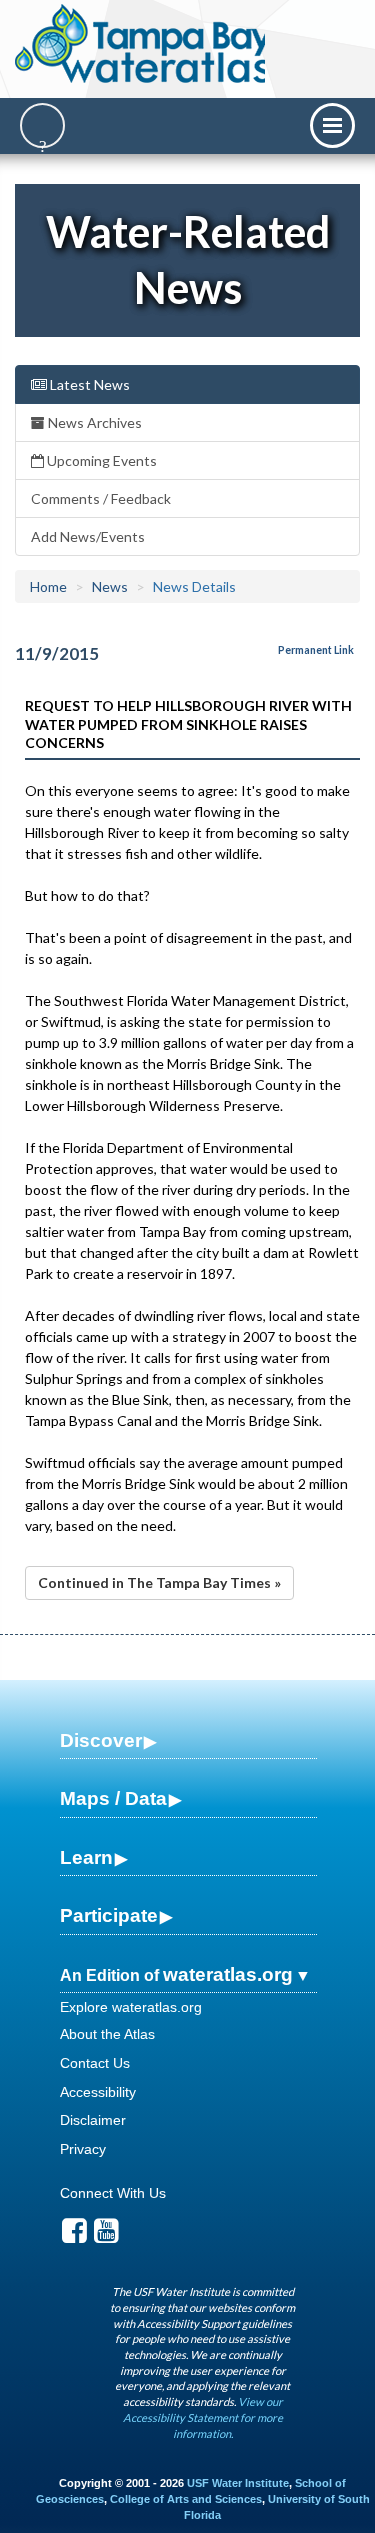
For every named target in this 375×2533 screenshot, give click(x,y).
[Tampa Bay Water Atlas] (143, 45)
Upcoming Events (100, 460)
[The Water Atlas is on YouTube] (106, 2236)
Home (48, 586)
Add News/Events (88, 536)
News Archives (93, 422)
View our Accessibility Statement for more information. (203, 2417)
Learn (86, 1857)
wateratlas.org (228, 1974)
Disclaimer (93, 2120)
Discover (101, 1740)
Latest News (88, 384)
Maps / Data (113, 1798)
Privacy (83, 2149)
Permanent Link (316, 650)
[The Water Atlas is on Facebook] (74, 2236)
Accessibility (98, 2092)
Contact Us (95, 2063)
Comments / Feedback (101, 498)
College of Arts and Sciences (186, 2499)
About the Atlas (107, 2034)
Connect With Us (113, 2193)
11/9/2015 (57, 653)
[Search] (42, 125)
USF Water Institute (238, 2483)
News (110, 586)
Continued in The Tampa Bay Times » (159, 1582)
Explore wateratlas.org (131, 2007)
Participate (109, 1915)
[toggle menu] (332, 125)
